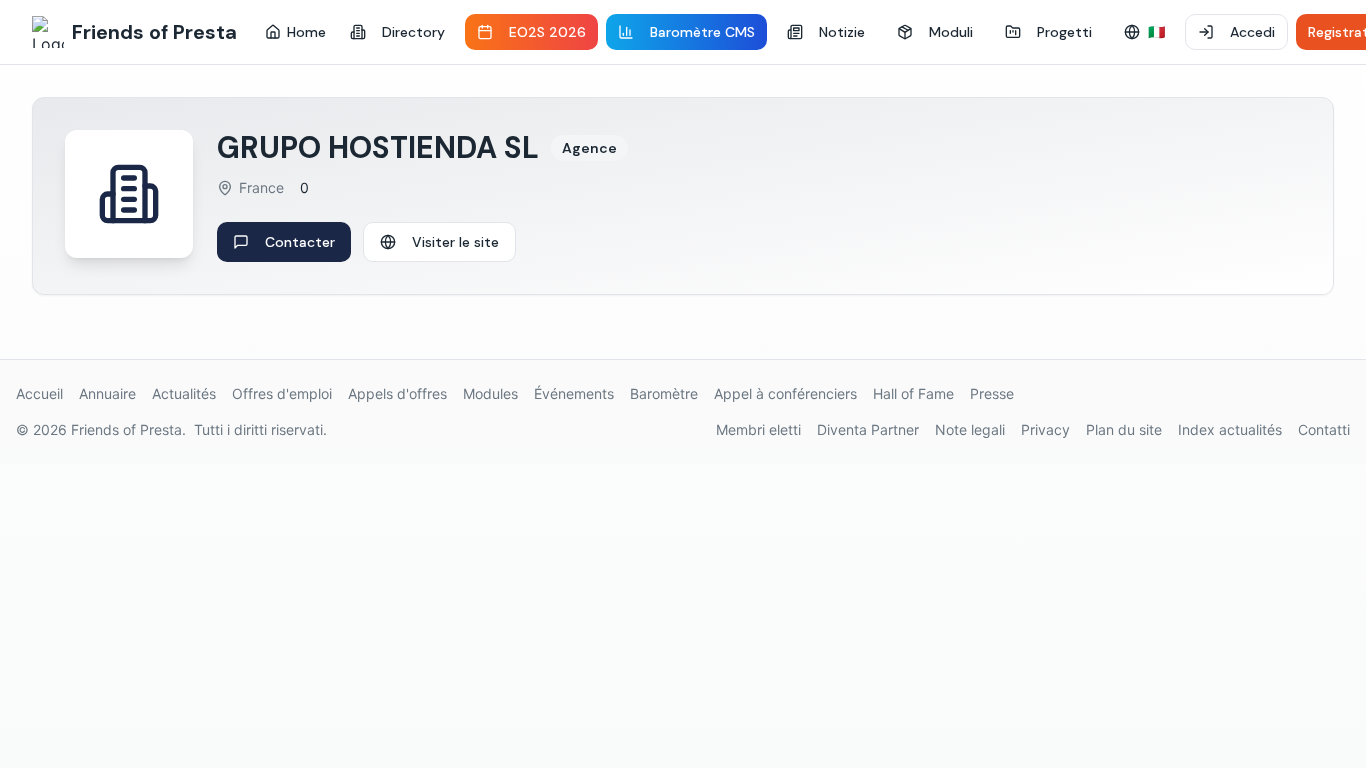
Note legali (970, 429)
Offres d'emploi (282, 393)
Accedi (1252, 32)
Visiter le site (455, 242)
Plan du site (1124, 429)
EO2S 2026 (547, 32)
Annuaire (107, 393)
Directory (413, 32)
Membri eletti (758, 429)
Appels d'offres (397, 393)
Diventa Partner (868, 429)
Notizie (842, 32)
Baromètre (664, 393)
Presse (992, 393)
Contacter (300, 242)
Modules (490, 393)
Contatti (1324, 429)
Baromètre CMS (702, 32)
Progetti (1064, 32)
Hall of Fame (913, 393)
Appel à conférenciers (785, 393)
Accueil (39, 393)
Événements (574, 393)
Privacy (1045, 429)
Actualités (184, 393)
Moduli (951, 32)
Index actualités (1230, 429)
